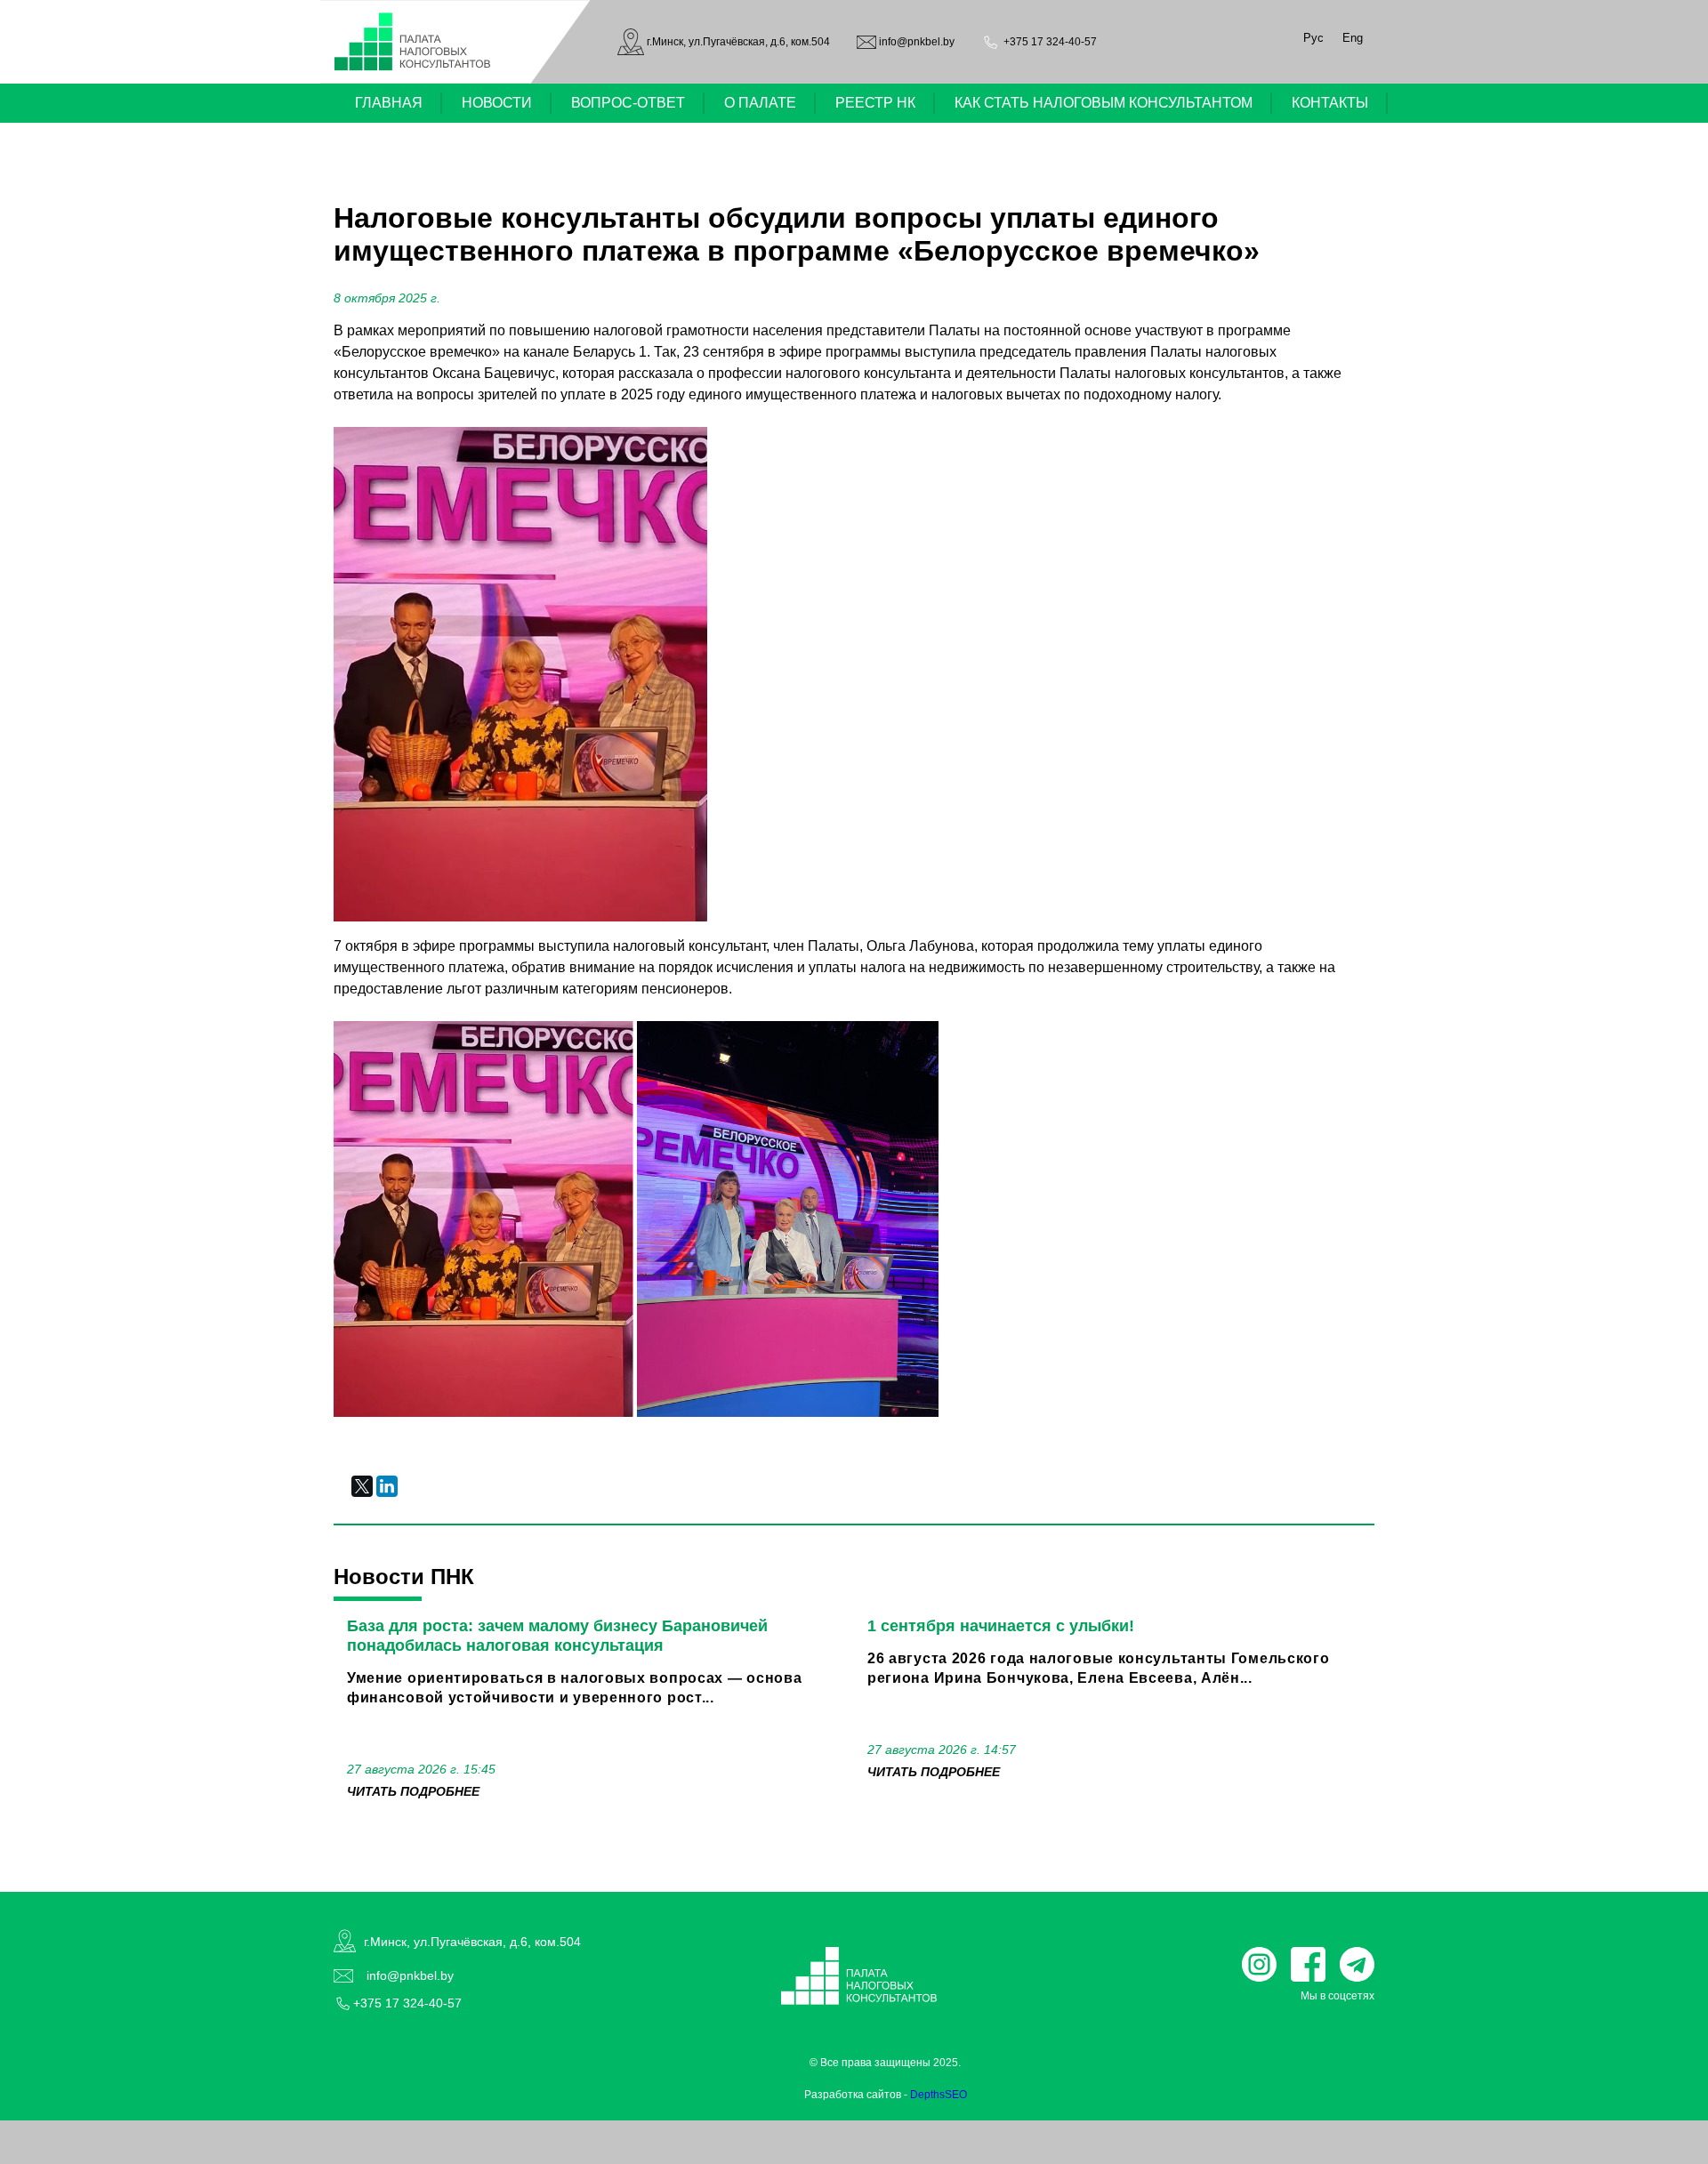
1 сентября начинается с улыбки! (1001, 1626)
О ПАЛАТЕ (760, 103)
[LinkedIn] (387, 1486)
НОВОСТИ (497, 103)
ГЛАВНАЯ (389, 103)
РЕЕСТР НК (875, 103)
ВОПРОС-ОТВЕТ (628, 103)
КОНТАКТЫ (1330, 103)
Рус (1313, 38)
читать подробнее (413, 1791)
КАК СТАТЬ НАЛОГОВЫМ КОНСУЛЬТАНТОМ (1104, 103)
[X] (362, 1486)
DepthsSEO (939, 2095)
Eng (1353, 38)
